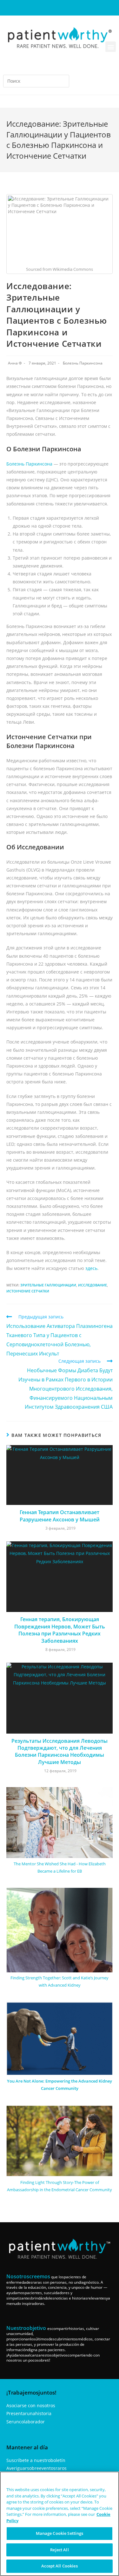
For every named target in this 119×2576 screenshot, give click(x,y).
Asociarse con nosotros (31, 2405)
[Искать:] (36, 81)
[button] (111, 47)
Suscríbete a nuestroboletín (36, 2460)
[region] (60, 2524)
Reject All (59, 2550)
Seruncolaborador (26, 2422)
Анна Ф (15, 363)
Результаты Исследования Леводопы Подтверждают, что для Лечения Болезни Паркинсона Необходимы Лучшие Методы (60, 1751)
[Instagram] (49, 8)
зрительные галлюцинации (48, 1285)
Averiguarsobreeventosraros (36, 2468)
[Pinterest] (70, 8)
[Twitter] (81, 8)
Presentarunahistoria (29, 2413)
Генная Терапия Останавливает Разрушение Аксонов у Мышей (60, 1516)
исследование (93, 1285)
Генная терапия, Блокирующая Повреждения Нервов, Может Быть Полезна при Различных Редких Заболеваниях (60, 1630)
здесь (91, 1268)
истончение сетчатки (28, 1291)
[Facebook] (39, 8)
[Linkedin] (60, 8)
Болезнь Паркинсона (83, 363)
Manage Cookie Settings (60, 2533)
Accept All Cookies (59, 2566)
